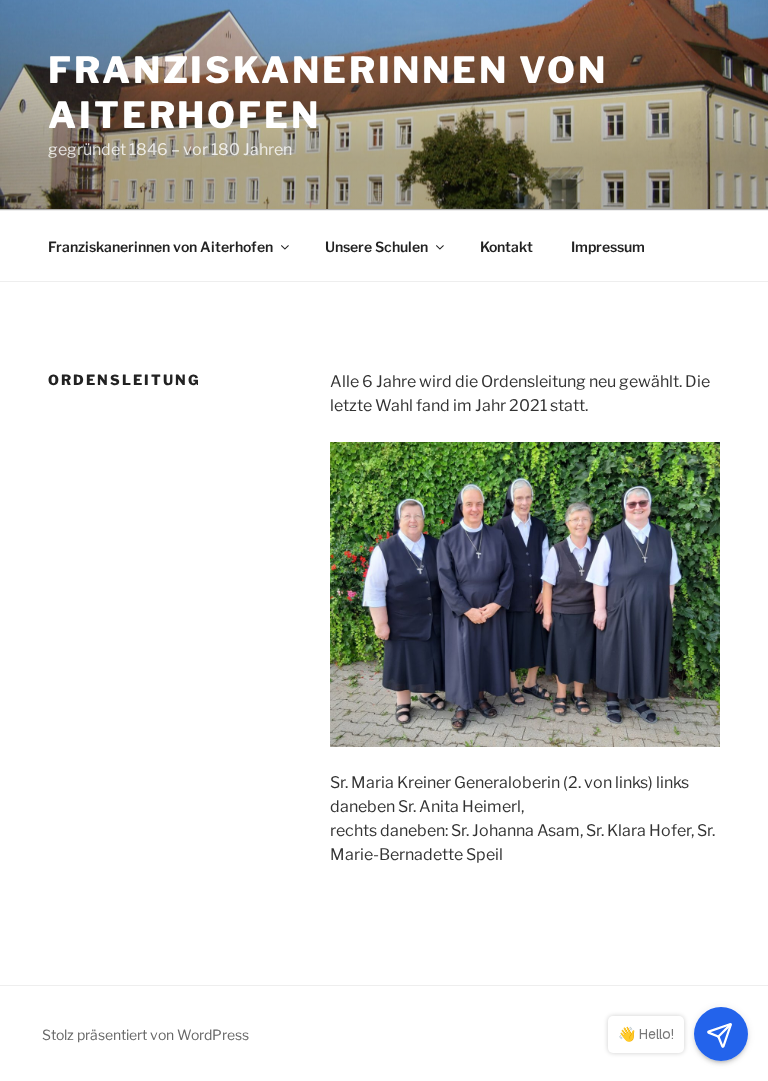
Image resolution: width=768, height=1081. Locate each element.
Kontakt (506, 246)
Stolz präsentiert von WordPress (145, 1034)
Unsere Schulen (376, 246)
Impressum (608, 246)
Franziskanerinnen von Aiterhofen (160, 246)
